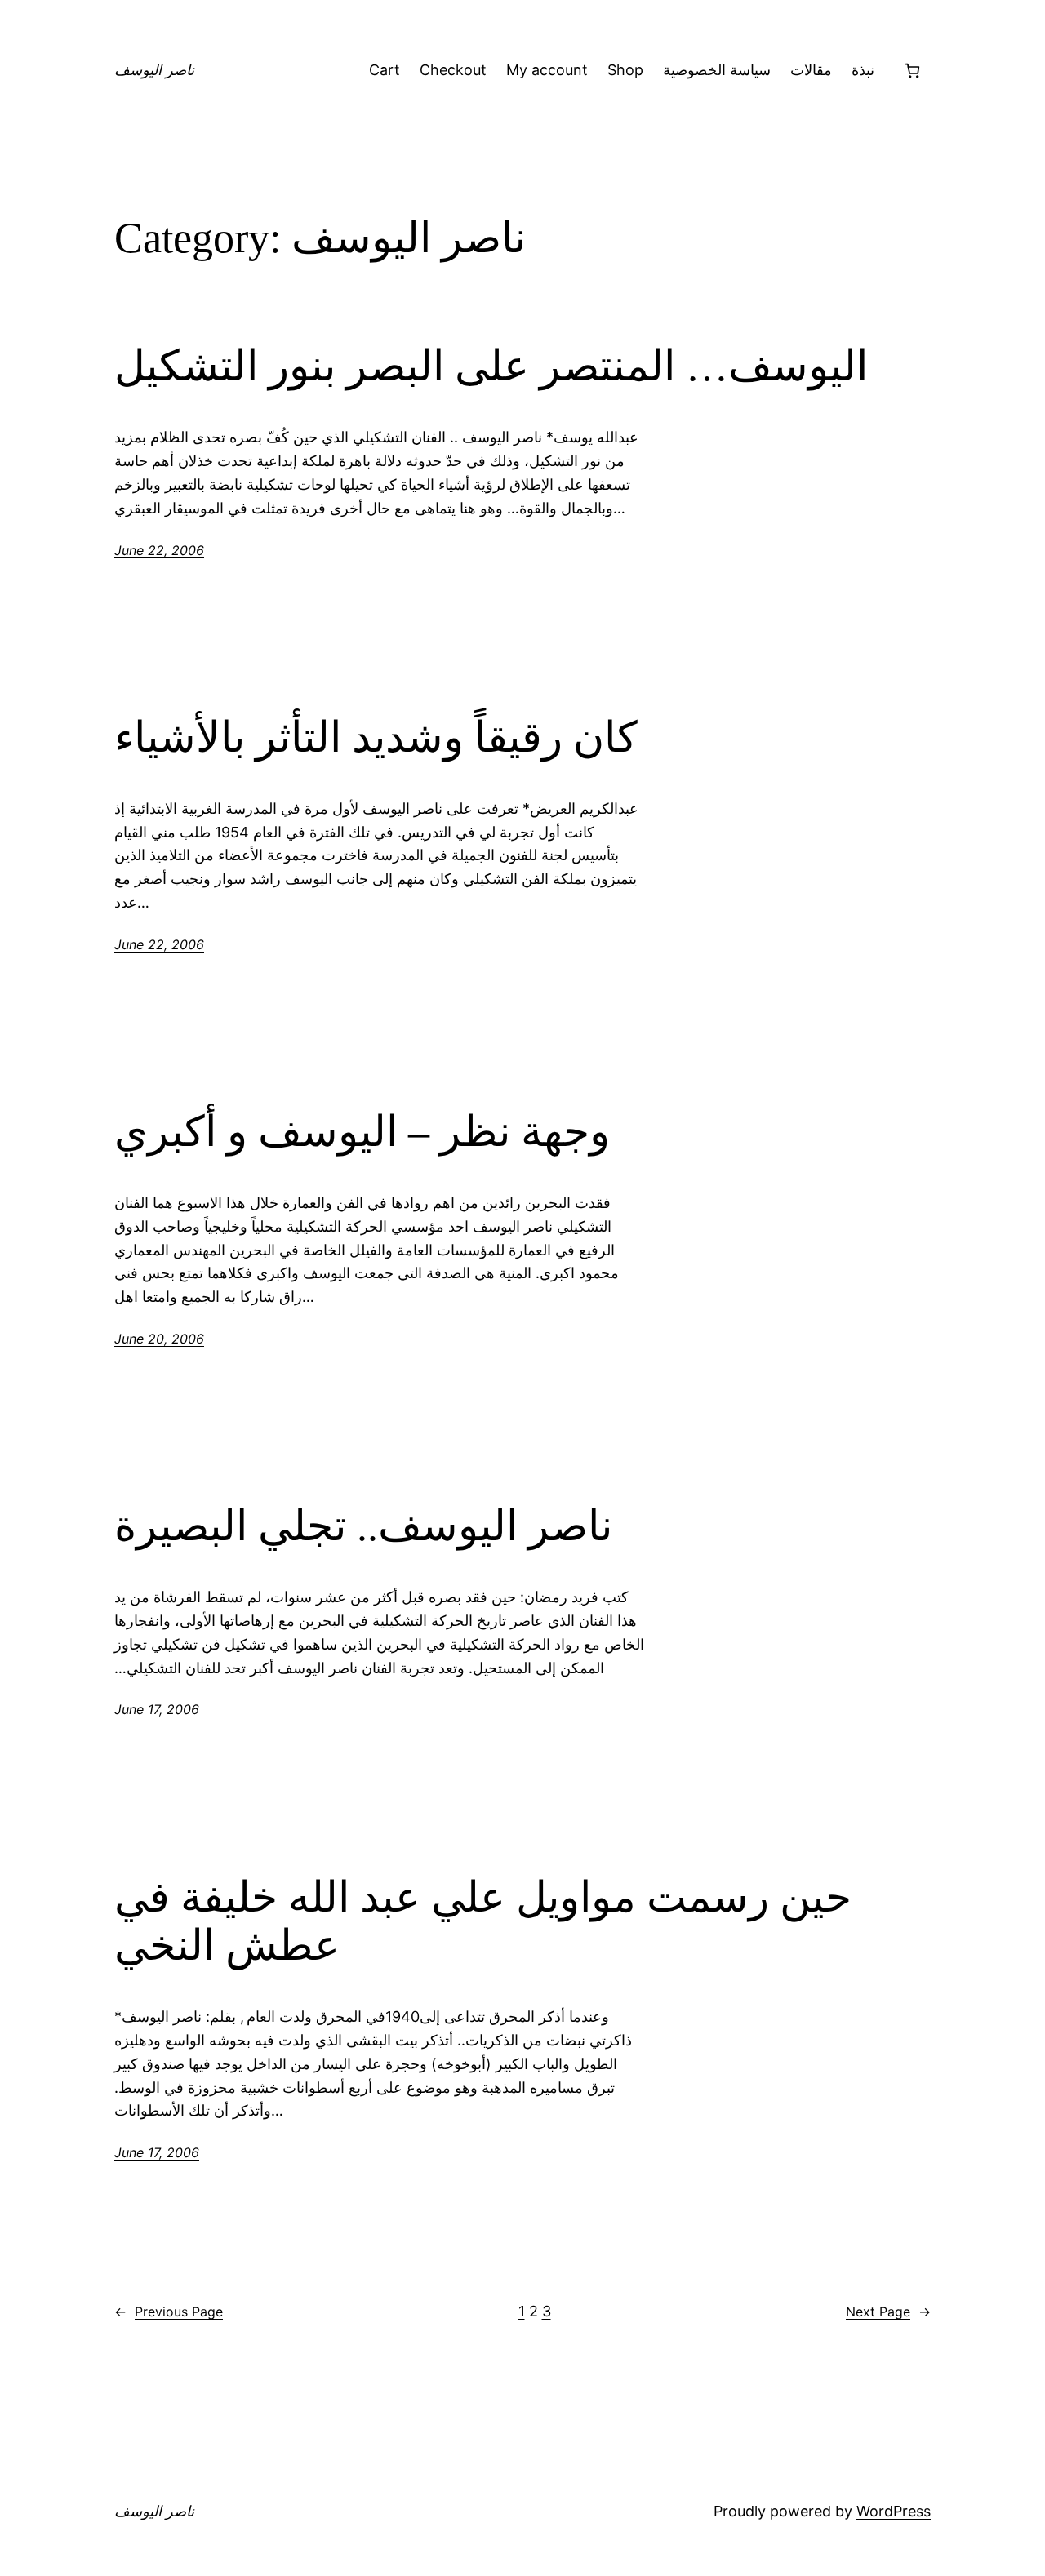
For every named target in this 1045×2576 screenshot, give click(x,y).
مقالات (811, 70)
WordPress (894, 2511)
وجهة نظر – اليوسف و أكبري (362, 1132)
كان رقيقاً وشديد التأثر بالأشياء (376, 737)
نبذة (863, 70)
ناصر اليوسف (154, 70)
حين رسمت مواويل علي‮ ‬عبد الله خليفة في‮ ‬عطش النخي (483, 1922)
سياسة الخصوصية (717, 70)
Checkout (453, 70)
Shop (625, 70)
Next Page (888, 2312)
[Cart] (912, 71)
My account (547, 70)
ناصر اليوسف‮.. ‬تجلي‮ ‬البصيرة (363, 1526)
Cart (385, 70)
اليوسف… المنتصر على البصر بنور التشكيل (491, 366)
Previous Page (169, 2312)
